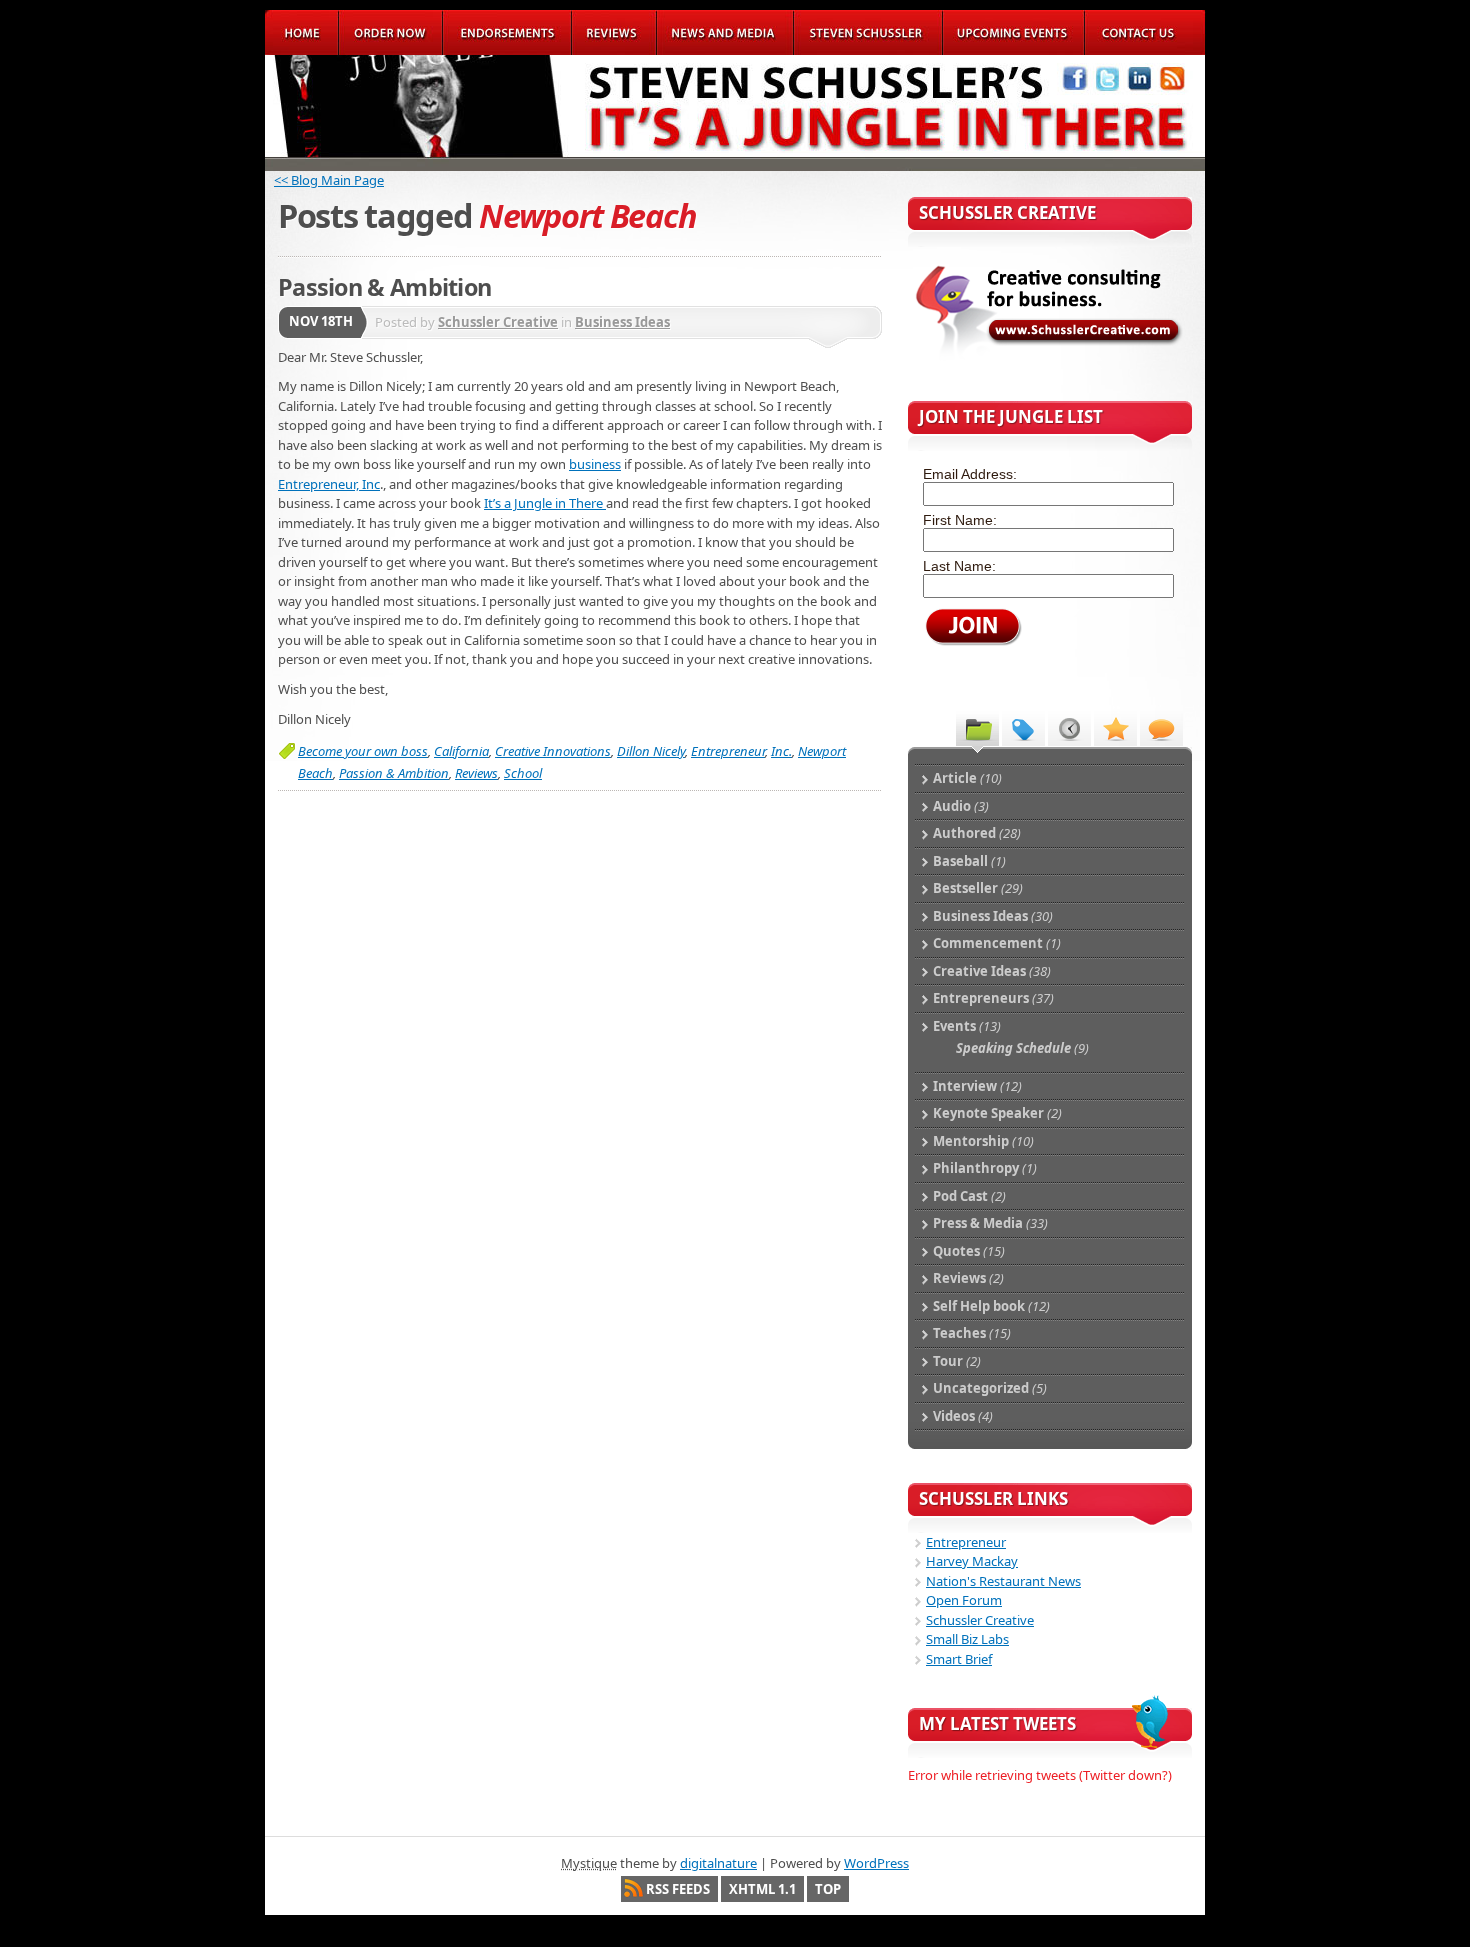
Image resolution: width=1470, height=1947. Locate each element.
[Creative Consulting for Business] (1048, 357)
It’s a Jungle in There (545, 503)
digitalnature (718, 1863)
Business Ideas (622, 322)
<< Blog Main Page (329, 180)
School (523, 773)
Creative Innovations (553, 751)
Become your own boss (363, 751)
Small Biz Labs (967, 1639)
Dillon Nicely (651, 751)
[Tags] (1023, 728)
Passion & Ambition (384, 287)
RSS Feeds (678, 1889)
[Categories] (977, 728)
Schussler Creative (498, 322)
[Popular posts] (1115, 728)
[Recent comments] (1161, 728)
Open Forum (964, 1600)
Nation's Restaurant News (1003, 1581)
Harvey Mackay (972, 1561)
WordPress (876, 1863)
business (595, 464)
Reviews (476, 773)
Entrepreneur (728, 751)
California (461, 751)
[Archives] (1069, 728)
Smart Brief (959, 1659)
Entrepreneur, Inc (329, 484)
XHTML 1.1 (762, 1889)
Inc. (781, 751)
